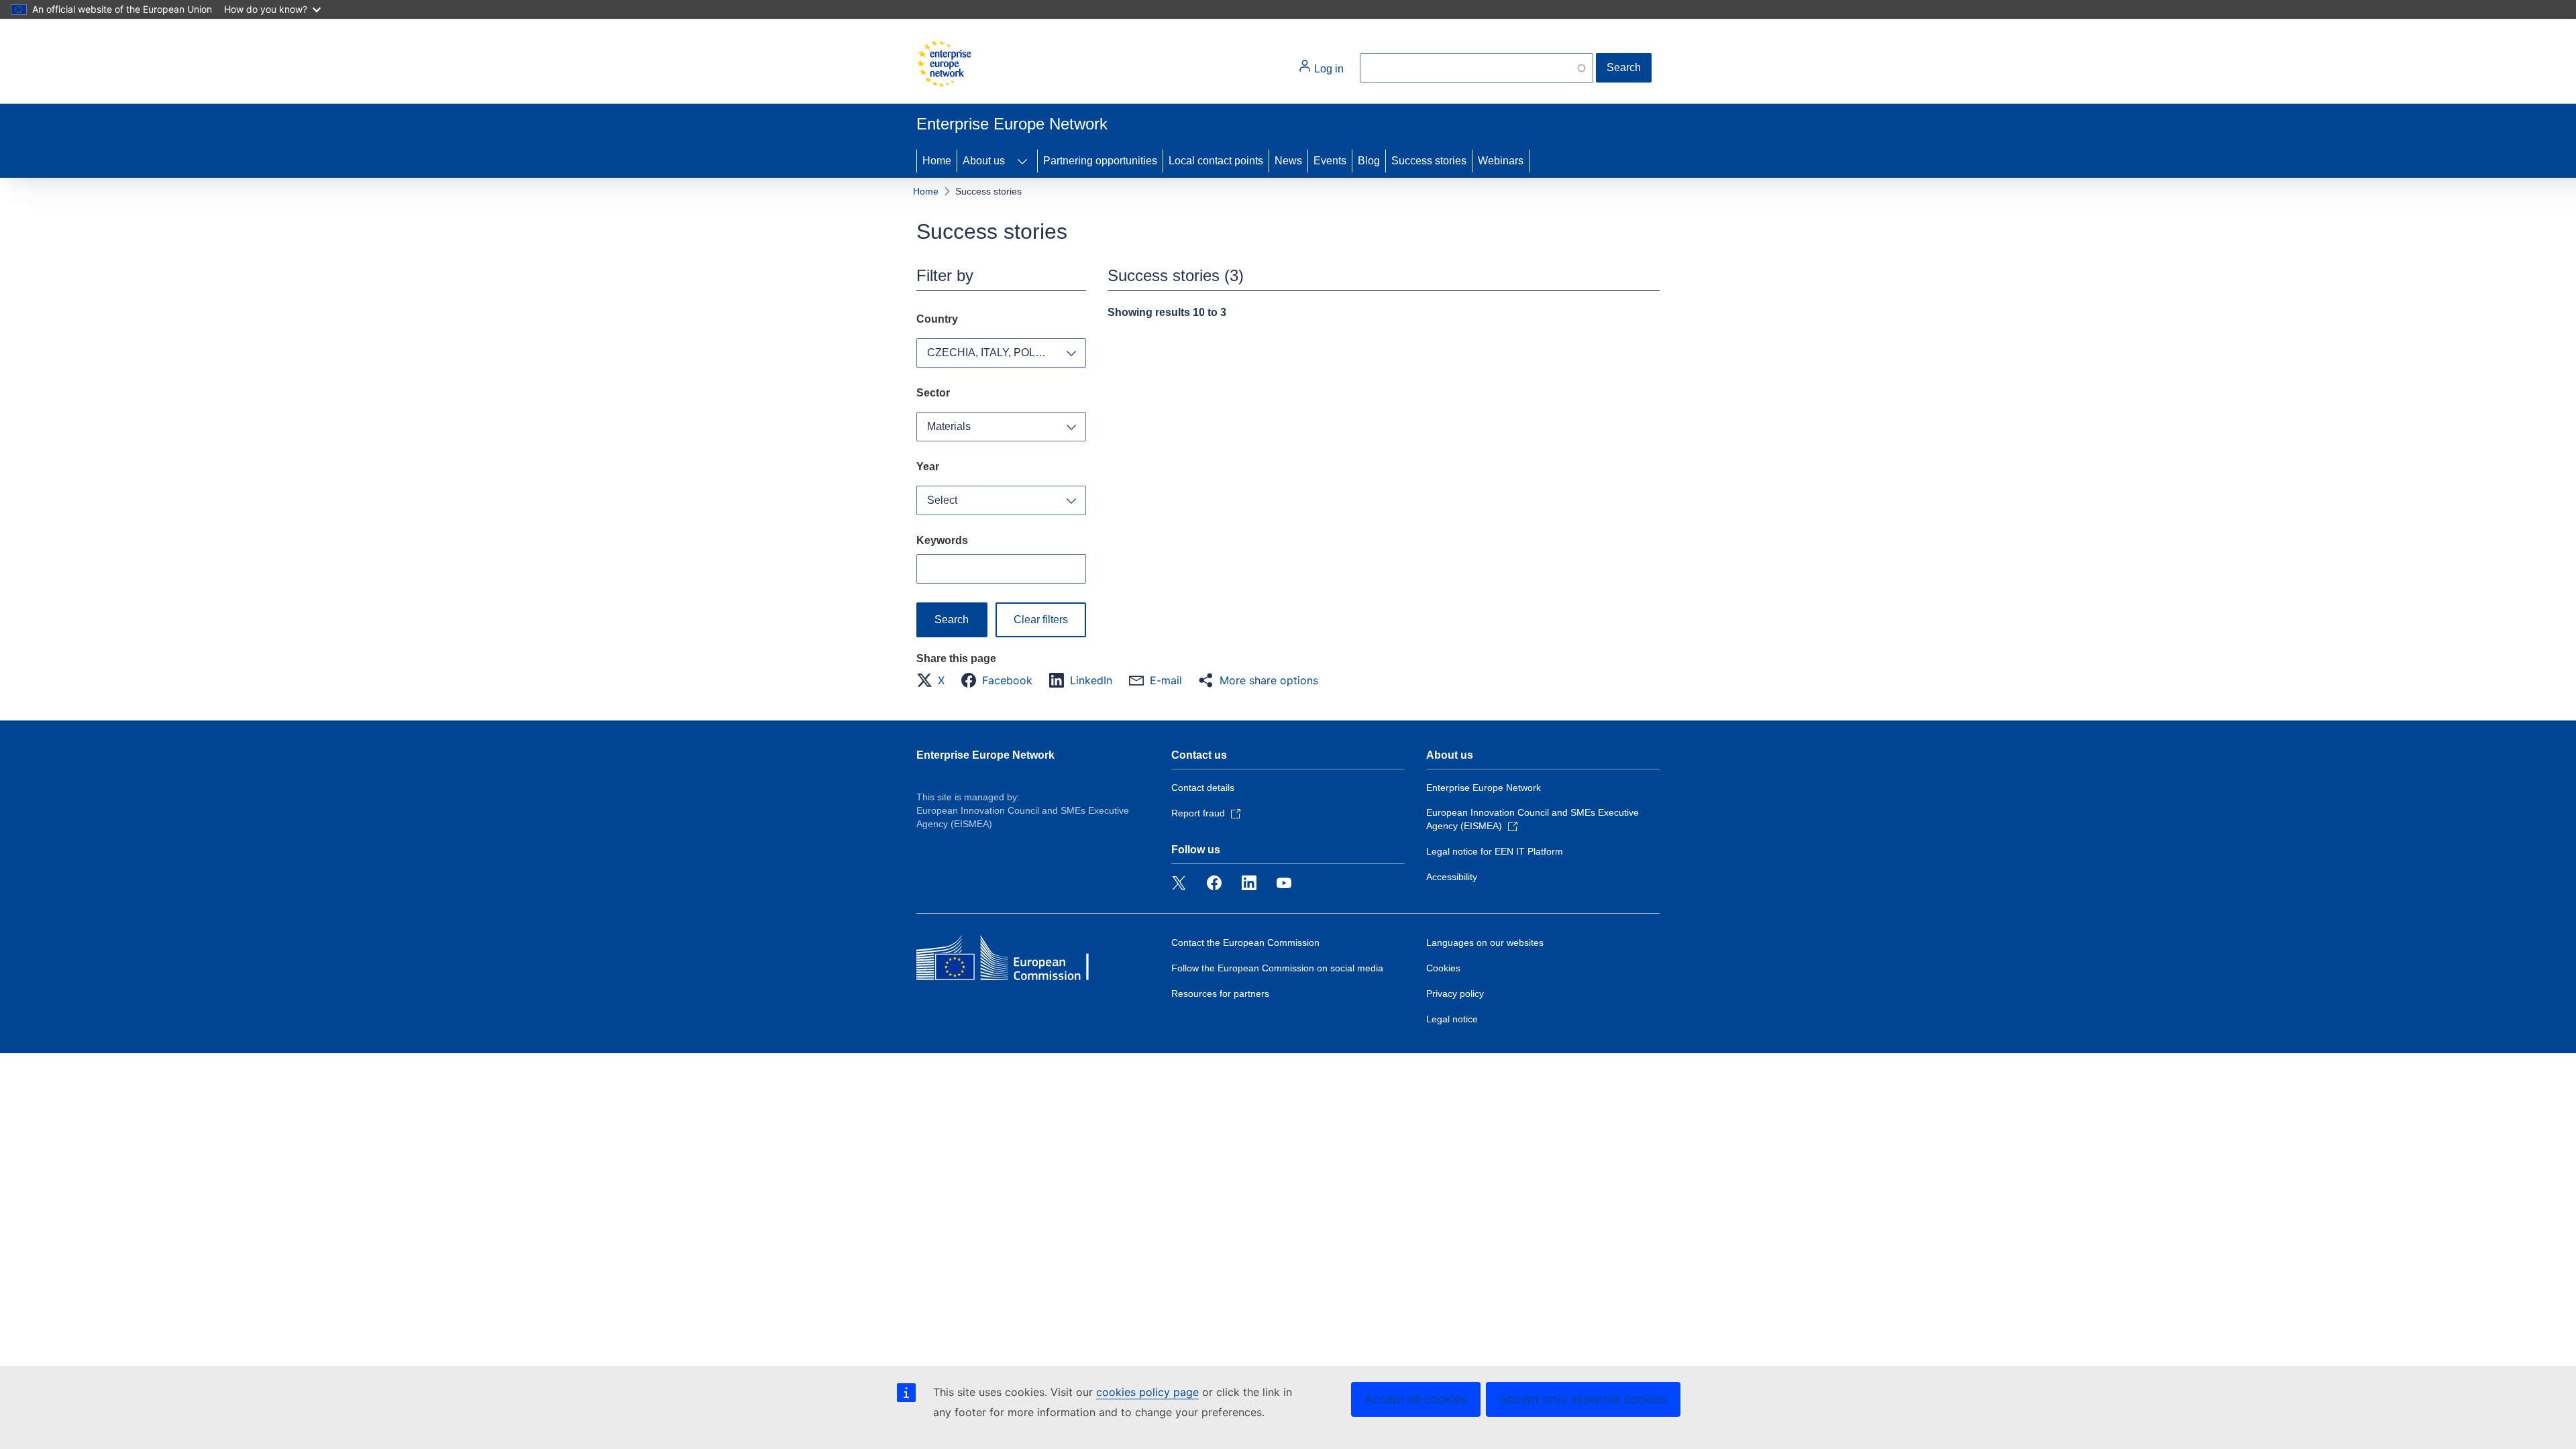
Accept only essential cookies (1583, 1399)
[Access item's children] (1022, 161)
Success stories (1429, 161)
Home (937, 161)
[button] (934, 680)
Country (937, 319)
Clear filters (1041, 620)
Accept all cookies (1416, 1399)
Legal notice (1452, 1019)
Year (928, 467)
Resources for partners (1220, 994)
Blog (1369, 161)
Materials (949, 426)
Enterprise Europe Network (985, 755)
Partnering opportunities (1100, 161)
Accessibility (1452, 877)
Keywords (942, 540)
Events (1330, 161)
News (1288, 161)
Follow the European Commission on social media (1277, 968)
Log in (1328, 69)
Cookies (1443, 968)
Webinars (1501, 161)
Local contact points (1216, 161)
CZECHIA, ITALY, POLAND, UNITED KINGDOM (1007, 353)
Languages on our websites (1485, 943)
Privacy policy (1455, 994)
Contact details (1203, 788)
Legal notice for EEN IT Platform (1495, 851)
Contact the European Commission (1245, 943)
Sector (933, 393)
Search (1624, 67)
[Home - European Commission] (944, 64)
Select (942, 500)
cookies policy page (1147, 1392)
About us (984, 161)
